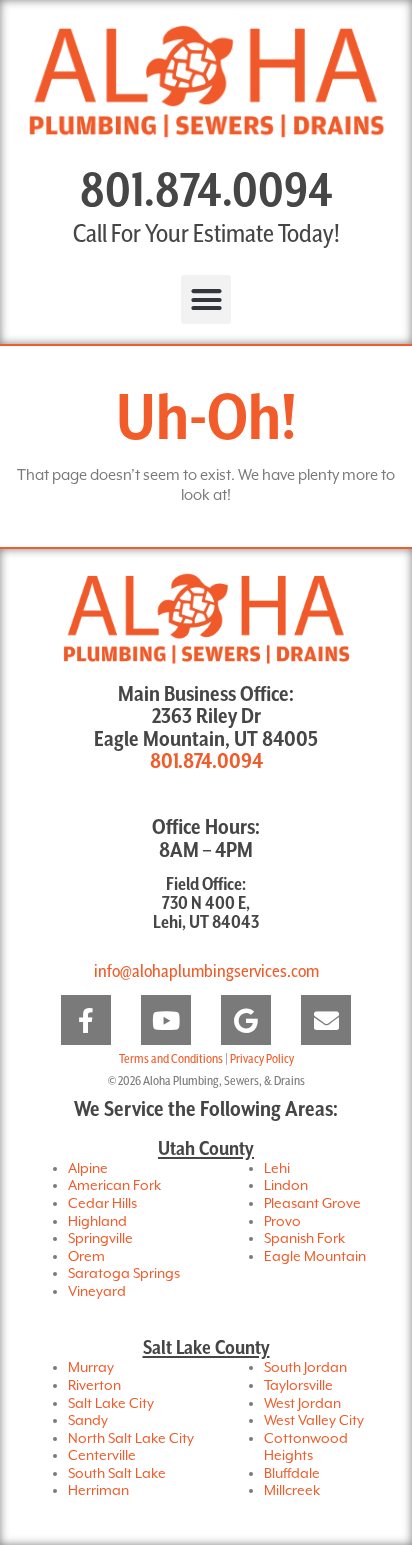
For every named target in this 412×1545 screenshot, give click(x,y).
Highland (97, 1222)
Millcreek (292, 1491)
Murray (91, 1368)
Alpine (88, 1169)
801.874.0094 (206, 192)
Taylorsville (298, 1386)
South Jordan (305, 1368)
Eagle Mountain (315, 1257)
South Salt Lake (117, 1474)
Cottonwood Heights (306, 1448)
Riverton (94, 1386)
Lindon (286, 1186)
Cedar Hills (102, 1204)
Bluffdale (292, 1474)
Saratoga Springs (124, 1274)
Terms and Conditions (171, 1059)
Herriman (98, 1491)
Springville (100, 1239)
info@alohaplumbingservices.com (206, 971)
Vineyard (97, 1292)
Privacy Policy (262, 1059)
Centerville (102, 1456)
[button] (206, 300)
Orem (86, 1257)
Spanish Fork (304, 1239)
